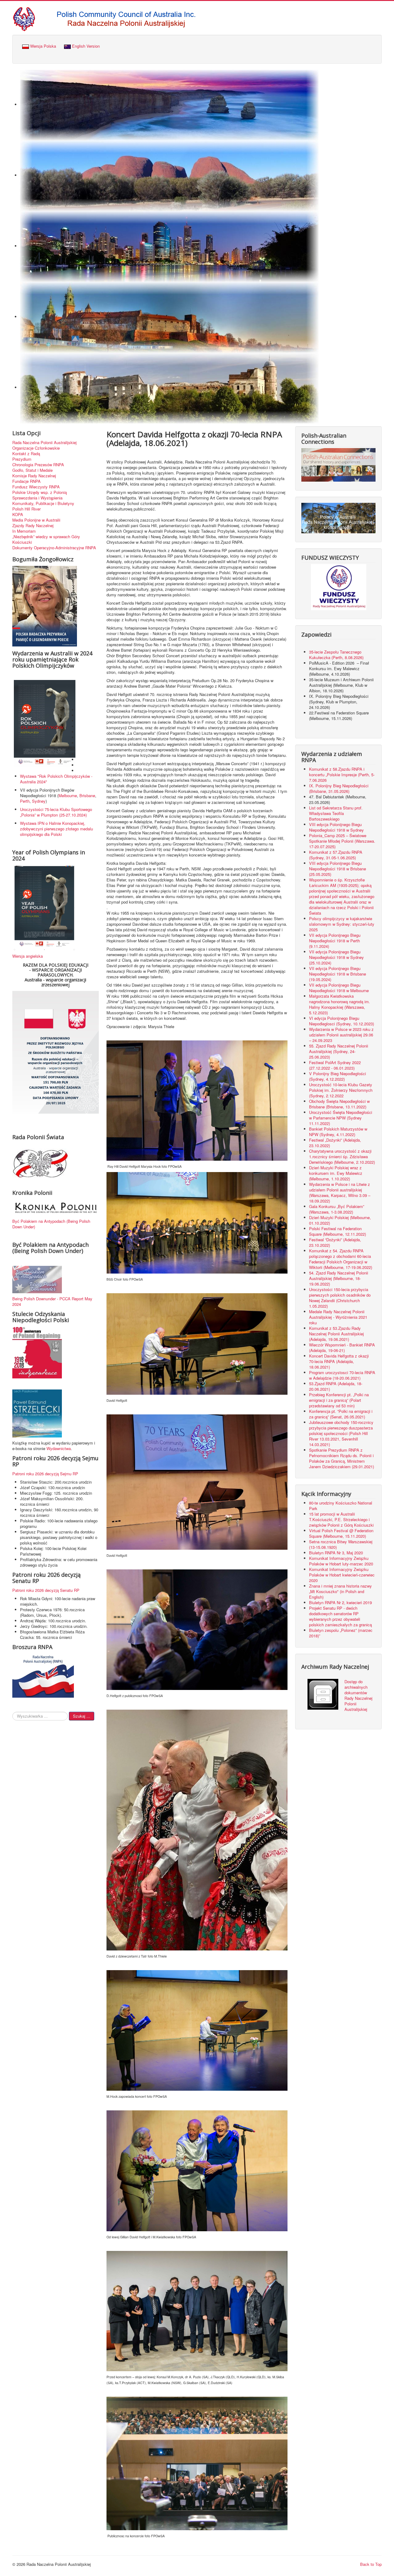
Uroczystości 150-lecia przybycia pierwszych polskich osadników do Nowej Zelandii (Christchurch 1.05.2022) (340, 1298)
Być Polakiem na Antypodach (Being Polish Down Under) (51, 1224)
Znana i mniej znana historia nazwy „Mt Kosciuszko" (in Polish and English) (340, 1591)
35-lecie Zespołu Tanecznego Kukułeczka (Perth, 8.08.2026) (337, 655)
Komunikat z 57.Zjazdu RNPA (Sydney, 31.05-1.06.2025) (336, 855)
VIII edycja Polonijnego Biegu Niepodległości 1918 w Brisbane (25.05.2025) (338, 869)
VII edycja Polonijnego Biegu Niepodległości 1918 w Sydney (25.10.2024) (336, 957)
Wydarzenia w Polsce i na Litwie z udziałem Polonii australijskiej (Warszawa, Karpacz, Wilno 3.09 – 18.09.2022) (340, 1193)
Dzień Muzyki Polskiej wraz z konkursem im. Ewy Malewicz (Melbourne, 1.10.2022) (336, 1173)
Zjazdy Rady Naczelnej (33, 526)
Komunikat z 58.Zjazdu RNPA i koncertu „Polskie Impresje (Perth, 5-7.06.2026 (342, 775)
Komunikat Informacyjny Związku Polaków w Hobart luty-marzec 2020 (341, 1561)
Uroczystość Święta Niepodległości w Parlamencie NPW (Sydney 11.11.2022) (341, 1118)
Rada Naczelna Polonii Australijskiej (44, 443)
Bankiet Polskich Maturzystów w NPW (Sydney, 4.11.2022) (338, 1132)
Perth (25, 801)
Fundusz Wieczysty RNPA (36, 487)
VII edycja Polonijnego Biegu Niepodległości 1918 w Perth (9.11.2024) (335, 941)
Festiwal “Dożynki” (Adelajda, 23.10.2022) (335, 1242)
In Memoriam (24, 531)
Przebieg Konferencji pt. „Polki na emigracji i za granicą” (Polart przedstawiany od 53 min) (339, 1400)
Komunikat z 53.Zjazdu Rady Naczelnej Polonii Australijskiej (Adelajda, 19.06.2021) (336, 1334)
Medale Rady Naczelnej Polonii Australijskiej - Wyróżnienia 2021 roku (338, 1317)
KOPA (18, 515)
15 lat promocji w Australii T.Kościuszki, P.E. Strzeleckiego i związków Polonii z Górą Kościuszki (341, 1519)
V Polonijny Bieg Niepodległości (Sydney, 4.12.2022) (338, 1076)
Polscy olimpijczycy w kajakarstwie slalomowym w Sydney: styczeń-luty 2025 (342, 924)
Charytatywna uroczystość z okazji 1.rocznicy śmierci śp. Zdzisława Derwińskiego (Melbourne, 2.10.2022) (342, 1157)
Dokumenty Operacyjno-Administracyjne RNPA (54, 548)
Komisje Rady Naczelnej (34, 476)
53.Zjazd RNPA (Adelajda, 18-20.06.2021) (336, 1386)
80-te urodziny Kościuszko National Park (341, 1506)
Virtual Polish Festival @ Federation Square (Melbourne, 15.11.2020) (341, 1533)
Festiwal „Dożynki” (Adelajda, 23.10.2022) (335, 1143)
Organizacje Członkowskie (36, 448)
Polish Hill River (26, 509)
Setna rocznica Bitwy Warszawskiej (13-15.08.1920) (341, 1544)
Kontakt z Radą (26, 454)
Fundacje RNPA (26, 481)
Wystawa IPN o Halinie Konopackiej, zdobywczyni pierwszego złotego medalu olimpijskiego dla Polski (56, 829)
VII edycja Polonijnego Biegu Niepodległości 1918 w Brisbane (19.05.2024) (338, 974)
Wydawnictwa (59, 1448)
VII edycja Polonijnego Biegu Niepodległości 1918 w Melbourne (339, 988)
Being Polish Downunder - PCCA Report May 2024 (52, 1301)
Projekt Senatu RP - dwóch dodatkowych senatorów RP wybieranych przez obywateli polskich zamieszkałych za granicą (340, 1616)
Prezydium (22, 459)
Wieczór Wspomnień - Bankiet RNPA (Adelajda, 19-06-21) (342, 1348)
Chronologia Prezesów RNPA (38, 465)
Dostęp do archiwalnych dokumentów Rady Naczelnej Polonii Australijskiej (358, 1695)
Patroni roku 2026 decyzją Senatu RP (46, 1590)
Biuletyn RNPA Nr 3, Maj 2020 (336, 1553)
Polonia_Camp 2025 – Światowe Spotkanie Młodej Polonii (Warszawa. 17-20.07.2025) (342, 841)
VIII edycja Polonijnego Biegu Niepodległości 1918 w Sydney (336, 827)
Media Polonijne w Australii (36, 520)
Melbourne (68, 795)
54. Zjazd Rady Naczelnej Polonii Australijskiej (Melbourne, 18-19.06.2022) (339, 1278)
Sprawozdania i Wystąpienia (37, 498)
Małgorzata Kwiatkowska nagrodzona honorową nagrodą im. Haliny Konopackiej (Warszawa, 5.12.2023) (340, 1004)
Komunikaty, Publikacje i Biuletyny (43, 503)
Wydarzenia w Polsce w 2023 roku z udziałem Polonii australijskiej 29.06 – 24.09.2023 (341, 1035)
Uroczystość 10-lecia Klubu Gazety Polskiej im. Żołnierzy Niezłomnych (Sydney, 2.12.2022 (341, 1090)
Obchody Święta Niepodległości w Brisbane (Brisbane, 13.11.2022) (339, 1104)
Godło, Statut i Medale (32, 470)
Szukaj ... (82, 1716)
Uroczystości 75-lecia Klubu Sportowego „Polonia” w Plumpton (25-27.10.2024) (56, 812)
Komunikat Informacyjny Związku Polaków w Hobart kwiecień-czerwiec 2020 (342, 1575)
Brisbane (87, 795)
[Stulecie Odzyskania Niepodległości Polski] (37, 1352)
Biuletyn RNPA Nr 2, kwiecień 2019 (340, 1602)
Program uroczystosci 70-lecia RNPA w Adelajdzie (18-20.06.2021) (342, 1375)
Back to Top (371, 2564)
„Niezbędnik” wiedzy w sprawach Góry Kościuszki (46, 539)
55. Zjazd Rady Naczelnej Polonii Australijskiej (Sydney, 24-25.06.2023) (339, 1051)
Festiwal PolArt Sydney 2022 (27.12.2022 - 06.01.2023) (335, 1065)
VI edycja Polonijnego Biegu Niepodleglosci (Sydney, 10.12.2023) (342, 1021)
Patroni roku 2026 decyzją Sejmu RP (45, 1474)
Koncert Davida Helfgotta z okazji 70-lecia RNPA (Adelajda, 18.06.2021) (339, 1361)
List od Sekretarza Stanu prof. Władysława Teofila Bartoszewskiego (336, 813)
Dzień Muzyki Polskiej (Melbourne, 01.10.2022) (340, 1220)
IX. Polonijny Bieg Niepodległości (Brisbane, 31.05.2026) (339, 788)
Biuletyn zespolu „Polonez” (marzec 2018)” (341, 1633)
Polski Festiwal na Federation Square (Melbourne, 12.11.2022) (338, 1231)
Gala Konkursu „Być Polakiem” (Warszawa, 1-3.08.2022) (337, 1209)
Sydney (39, 801)
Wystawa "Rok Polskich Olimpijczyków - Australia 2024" (56, 779)
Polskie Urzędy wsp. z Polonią (40, 492)
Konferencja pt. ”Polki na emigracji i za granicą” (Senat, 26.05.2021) (341, 1414)
